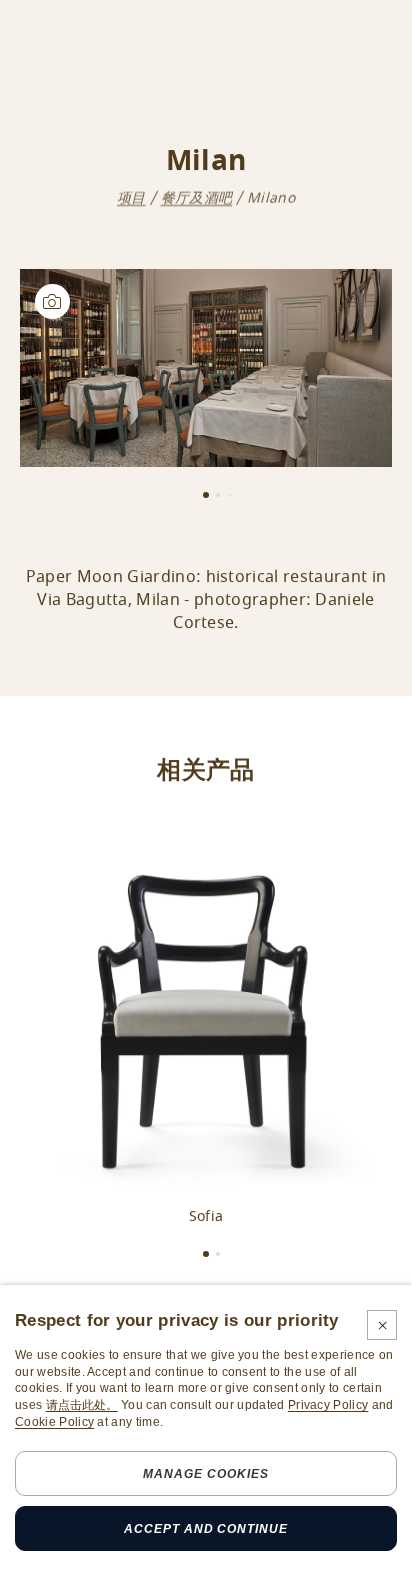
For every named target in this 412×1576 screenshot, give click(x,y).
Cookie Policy (54, 1422)
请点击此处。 (82, 1405)
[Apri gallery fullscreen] (206, 368)
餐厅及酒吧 (197, 198)
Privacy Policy (328, 1405)
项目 (131, 198)
